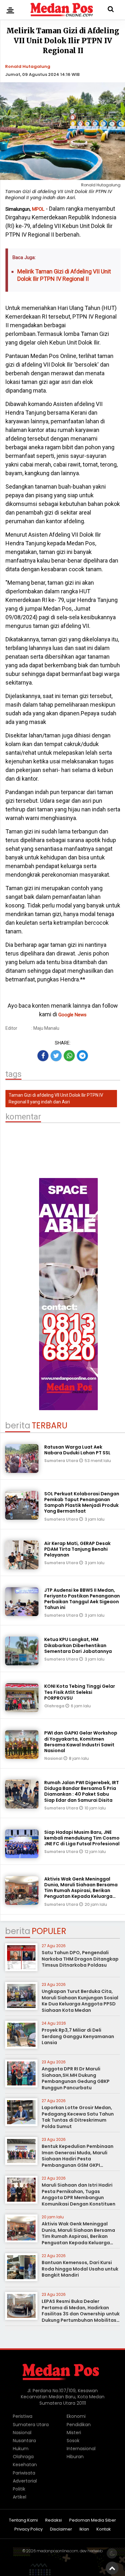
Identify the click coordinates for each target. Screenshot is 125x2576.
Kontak (104, 2529)
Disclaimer (61, 2529)
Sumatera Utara (62, 1461)
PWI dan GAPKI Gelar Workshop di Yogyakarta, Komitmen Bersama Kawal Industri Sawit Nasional (81, 1742)
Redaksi (54, 2520)
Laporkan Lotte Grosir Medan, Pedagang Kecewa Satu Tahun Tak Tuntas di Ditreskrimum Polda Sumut (78, 2117)
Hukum (21, 2449)
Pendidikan (79, 2425)
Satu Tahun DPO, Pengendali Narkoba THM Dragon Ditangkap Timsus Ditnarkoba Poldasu (80, 1959)
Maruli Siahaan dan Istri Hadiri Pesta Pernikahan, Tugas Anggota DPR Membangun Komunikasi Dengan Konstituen (79, 2194)
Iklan (84, 2529)
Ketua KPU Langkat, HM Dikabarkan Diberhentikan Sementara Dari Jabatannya (78, 1645)
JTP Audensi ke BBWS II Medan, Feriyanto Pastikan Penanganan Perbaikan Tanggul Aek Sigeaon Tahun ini (82, 1599)
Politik (19, 2489)
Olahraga (55, 1706)
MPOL (38, 209)
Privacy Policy (29, 2529)
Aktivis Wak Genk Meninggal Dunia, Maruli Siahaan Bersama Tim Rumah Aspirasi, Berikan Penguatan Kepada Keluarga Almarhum (81, 1891)
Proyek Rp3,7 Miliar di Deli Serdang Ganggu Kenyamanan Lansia (78, 2036)
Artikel (20, 2497)
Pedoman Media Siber (93, 2520)
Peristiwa (23, 2416)
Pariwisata (24, 2473)
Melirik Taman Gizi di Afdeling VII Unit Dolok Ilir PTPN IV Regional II (64, 275)
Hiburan (75, 2457)
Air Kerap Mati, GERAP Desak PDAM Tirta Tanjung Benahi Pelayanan (77, 1549)
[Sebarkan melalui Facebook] (43, 1056)
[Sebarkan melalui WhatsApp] (69, 1056)
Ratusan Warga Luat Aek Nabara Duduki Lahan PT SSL (77, 1450)
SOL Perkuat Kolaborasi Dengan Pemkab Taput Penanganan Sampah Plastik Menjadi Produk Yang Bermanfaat (82, 1503)
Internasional (81, 2449)
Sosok (73, 2441)
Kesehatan (25, 2465)
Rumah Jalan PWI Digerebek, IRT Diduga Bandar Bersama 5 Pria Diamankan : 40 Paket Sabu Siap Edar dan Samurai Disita (82, 1791)
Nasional (54, 1758)
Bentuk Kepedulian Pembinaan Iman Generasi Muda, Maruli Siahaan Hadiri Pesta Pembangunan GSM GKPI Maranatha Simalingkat (78, 2159)
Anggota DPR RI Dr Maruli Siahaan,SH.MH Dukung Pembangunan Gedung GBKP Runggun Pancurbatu (76, 2078)
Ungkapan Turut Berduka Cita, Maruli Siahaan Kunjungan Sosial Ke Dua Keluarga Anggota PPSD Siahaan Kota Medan (80, 2001)
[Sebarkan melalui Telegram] (82, 1056)
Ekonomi (76, 2416)
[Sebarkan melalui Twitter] (56, 1056)
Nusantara (24, 2441)
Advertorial (25, 2481)
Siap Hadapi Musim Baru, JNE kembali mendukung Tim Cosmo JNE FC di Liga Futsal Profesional (82, 1838)
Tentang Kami (23, 2520)
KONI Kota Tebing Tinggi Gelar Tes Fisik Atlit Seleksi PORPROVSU (80, 1692)
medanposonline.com (57, 2551)
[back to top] (112, 2568)
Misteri (74, 2433)
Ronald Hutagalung (28, 66)
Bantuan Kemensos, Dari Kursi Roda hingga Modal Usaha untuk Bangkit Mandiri (80, 2269)
